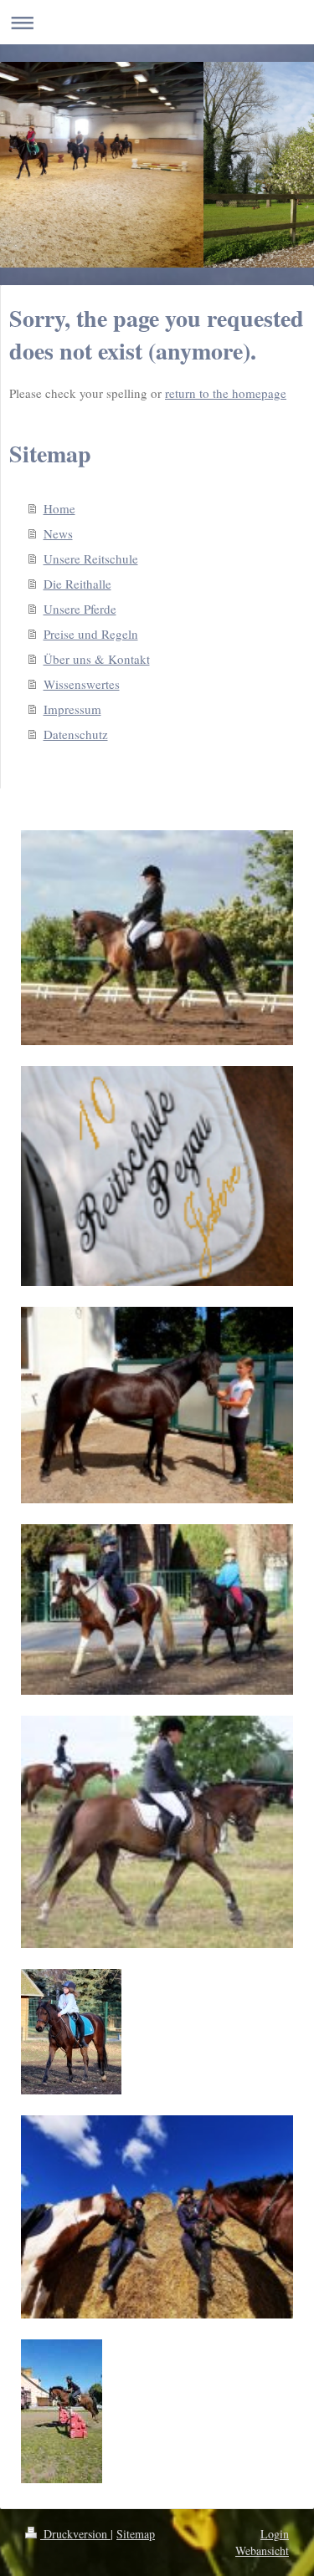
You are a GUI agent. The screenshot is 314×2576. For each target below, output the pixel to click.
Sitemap (136, 2534)
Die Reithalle (77, 584)
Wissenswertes (82, 684)
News (58, 533)
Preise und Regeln (91, 634)
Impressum (72, 709)
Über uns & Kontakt (97, 659)
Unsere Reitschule (91, 559)
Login (275, 2534)
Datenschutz (76, 734)
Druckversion (75, 2534)
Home (59, 508)
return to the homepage (226, 393)
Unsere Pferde (80, 609)
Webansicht (262, 2550)
